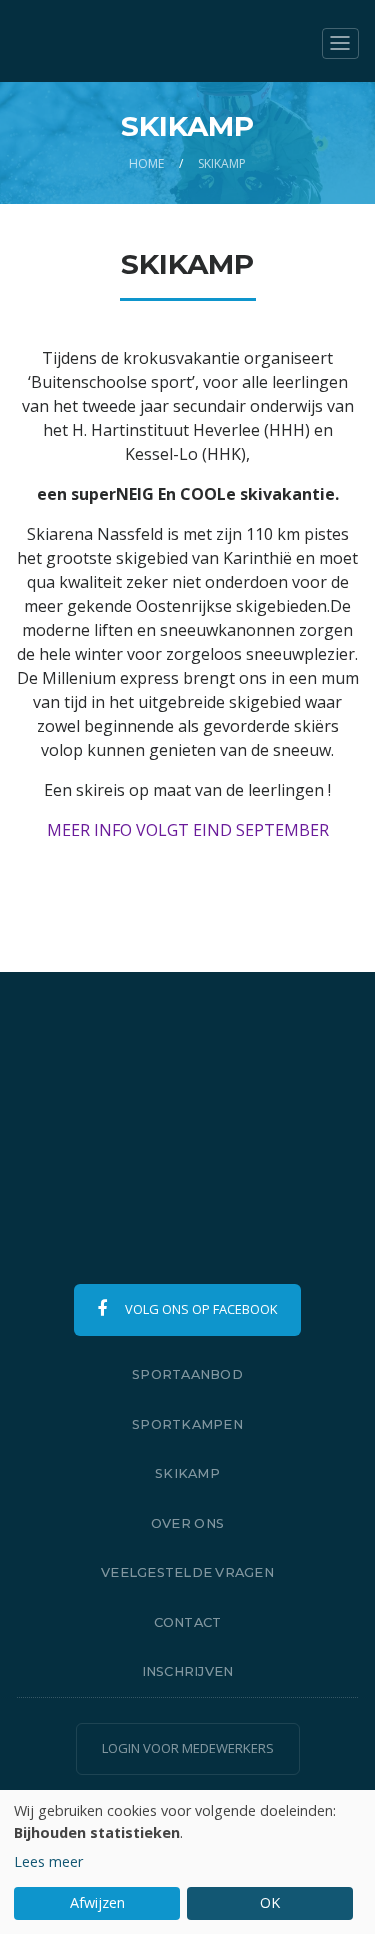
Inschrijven (188, 1671)
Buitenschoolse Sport (131, 41)
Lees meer (48, 1861)
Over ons (187, 1523)
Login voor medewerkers (188, 1748)
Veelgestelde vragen (187, 1572)
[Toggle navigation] (340, 43)
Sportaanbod (187, 1374)
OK (270, 1902)
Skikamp (187, 1473)
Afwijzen (97, 1902)
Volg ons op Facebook (199, 1309)
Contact (188, 1622)
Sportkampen (187, 1424)
